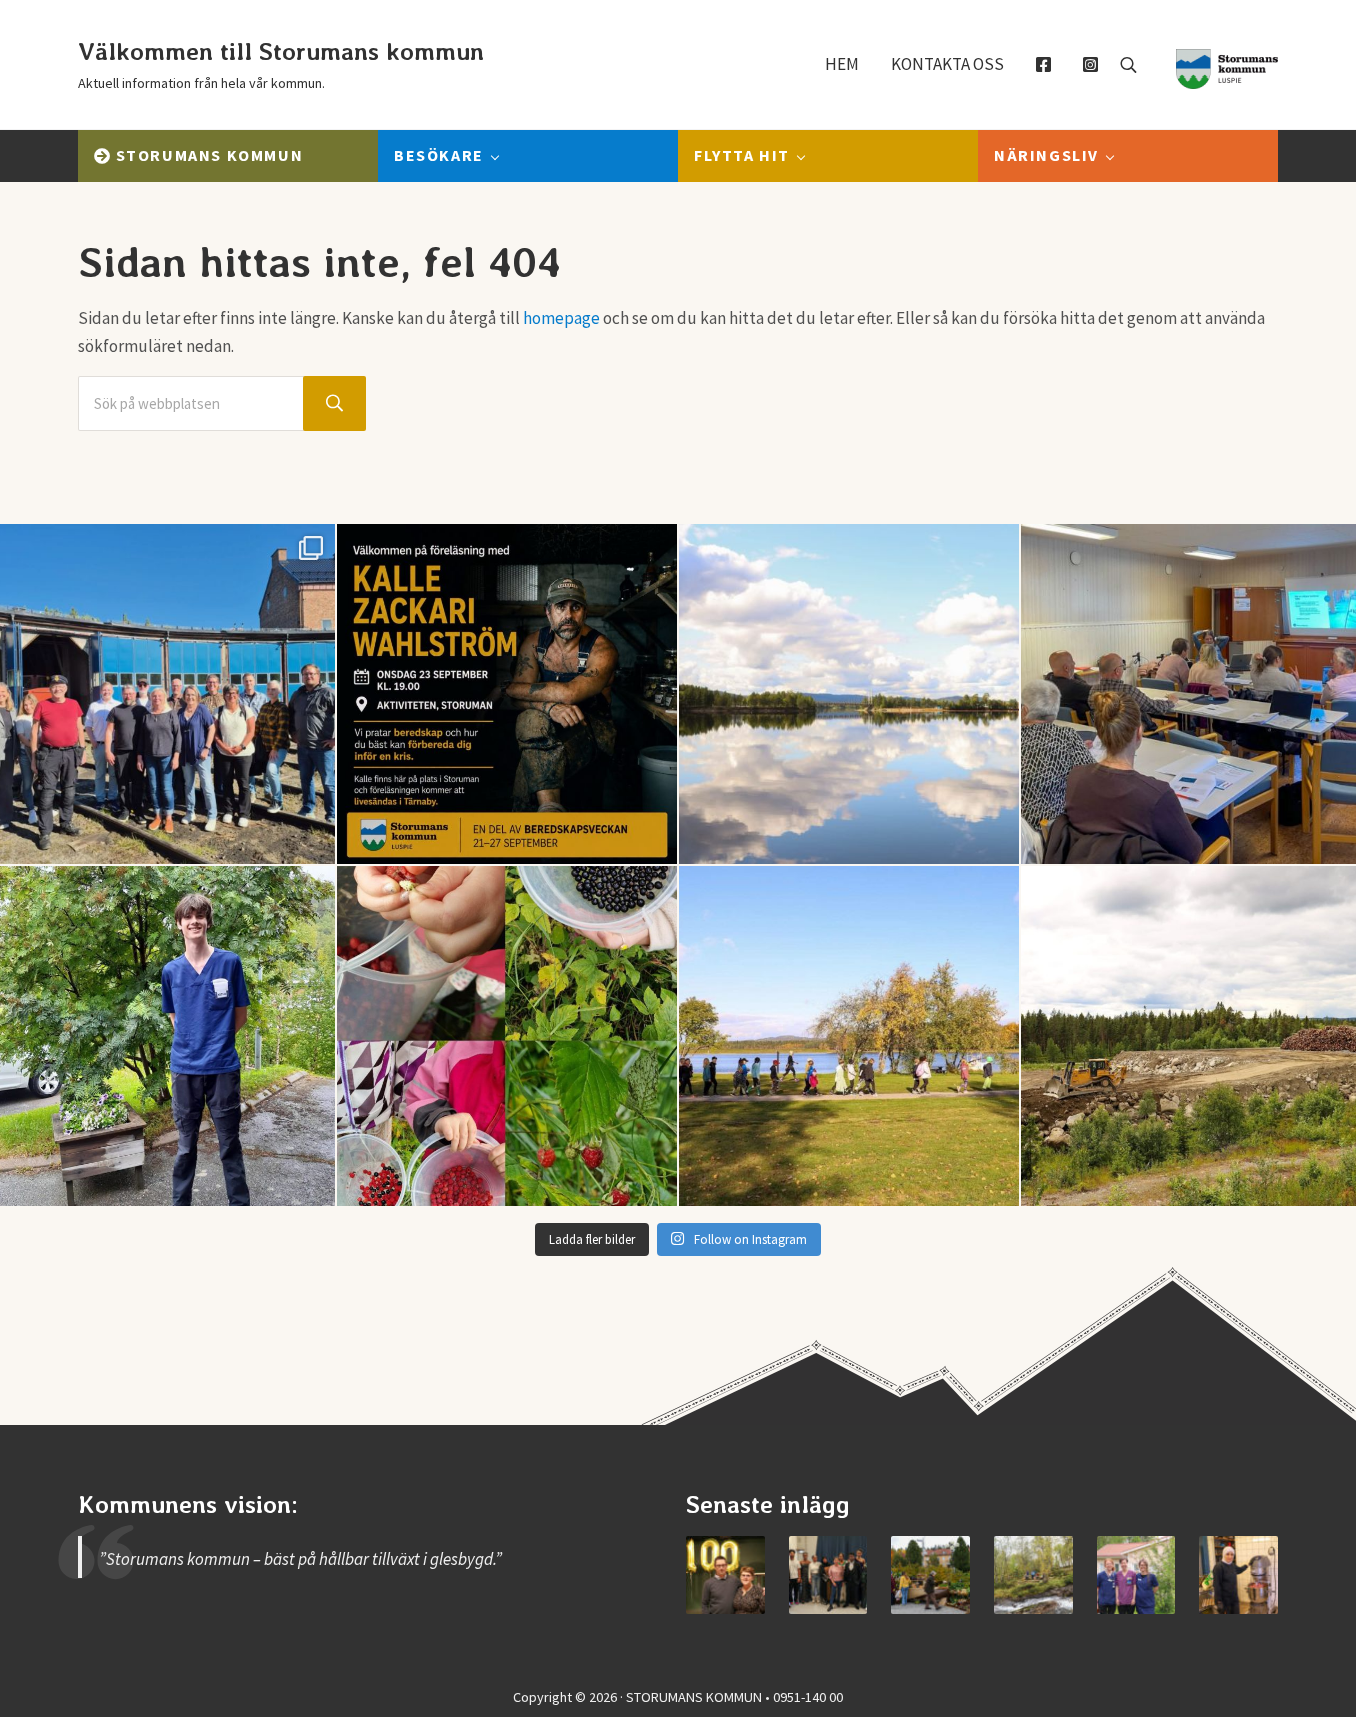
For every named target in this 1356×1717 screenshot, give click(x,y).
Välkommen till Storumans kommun (281, 51)
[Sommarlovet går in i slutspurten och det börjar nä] (849, 1036)
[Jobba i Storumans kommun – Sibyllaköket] (1238, 1575)
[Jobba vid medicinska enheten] (1136, 1575)
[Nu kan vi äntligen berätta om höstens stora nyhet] (507, 694)
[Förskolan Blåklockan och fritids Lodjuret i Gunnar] (507, 1036)
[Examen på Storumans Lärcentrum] (828, 1575)
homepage (561, 318)
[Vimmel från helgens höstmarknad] (930, 1575)
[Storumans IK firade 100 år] (725, 1575)
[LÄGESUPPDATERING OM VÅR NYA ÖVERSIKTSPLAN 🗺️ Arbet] (849, 694)
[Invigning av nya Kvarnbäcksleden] (1033, 1575)
